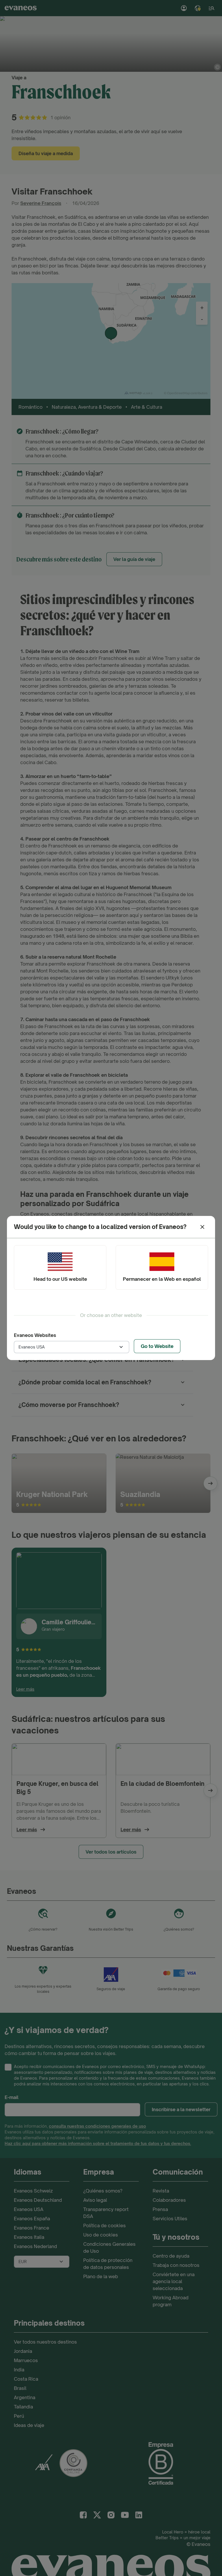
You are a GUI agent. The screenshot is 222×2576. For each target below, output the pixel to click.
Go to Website (157, 1346)
